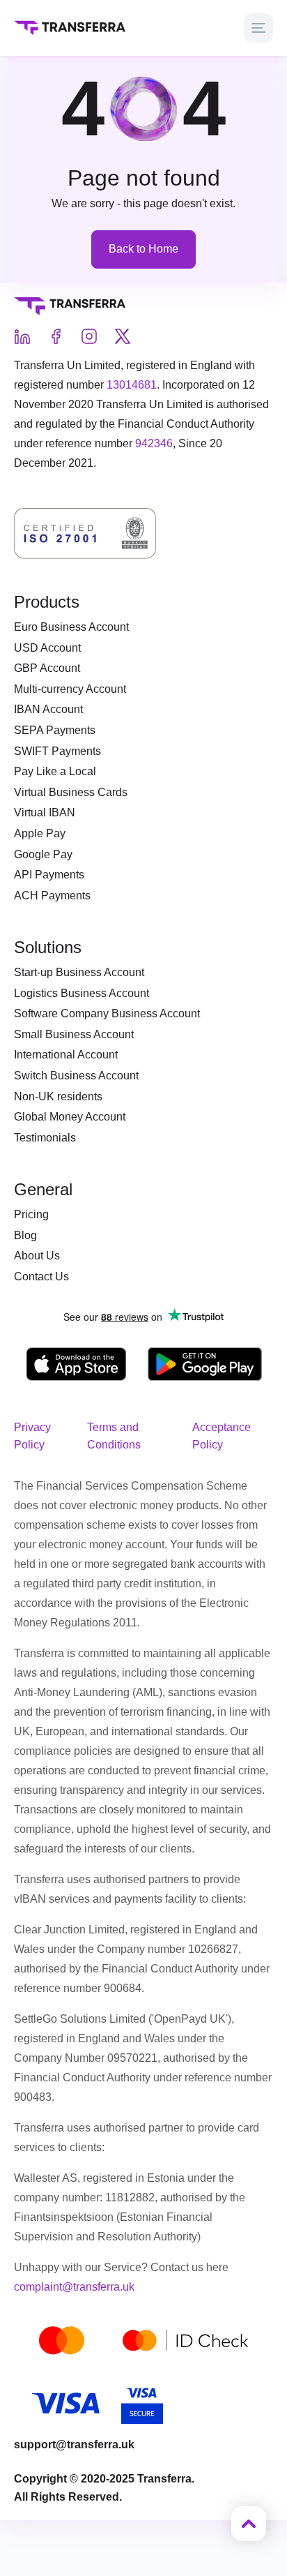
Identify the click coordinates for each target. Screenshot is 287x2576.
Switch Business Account (76, 1076)
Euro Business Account (71, 627)
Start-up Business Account (79, 972)
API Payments (49, 875)
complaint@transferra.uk (74, 2287)
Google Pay (43, 854)
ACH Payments (52, 896)
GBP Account (47, 668)
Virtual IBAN (45, 813)
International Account (66, 1055)
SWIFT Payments (57, 751)
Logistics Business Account (82, 993)
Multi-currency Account (70, 689)
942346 (154, 443)
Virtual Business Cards (71, 792)
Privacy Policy (32, 1436)
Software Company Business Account (107, 1013)
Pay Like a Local (55, 771)
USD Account (47, 648)
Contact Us (41, 1276)
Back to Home (143, 249)
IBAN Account (48, 709)
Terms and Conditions (114, 1436)
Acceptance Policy (222, 1436)
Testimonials (45, 1138)
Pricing (31, 1214)
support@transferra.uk (74, 2444)
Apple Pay (40, 833)
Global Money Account (70, 1117)
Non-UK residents (58, 1096)
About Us (37, 1256)
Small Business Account (74, 1034)
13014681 (132, 385)
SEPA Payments (55, 730)
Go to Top (249, 2524)
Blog (25, 1235)
